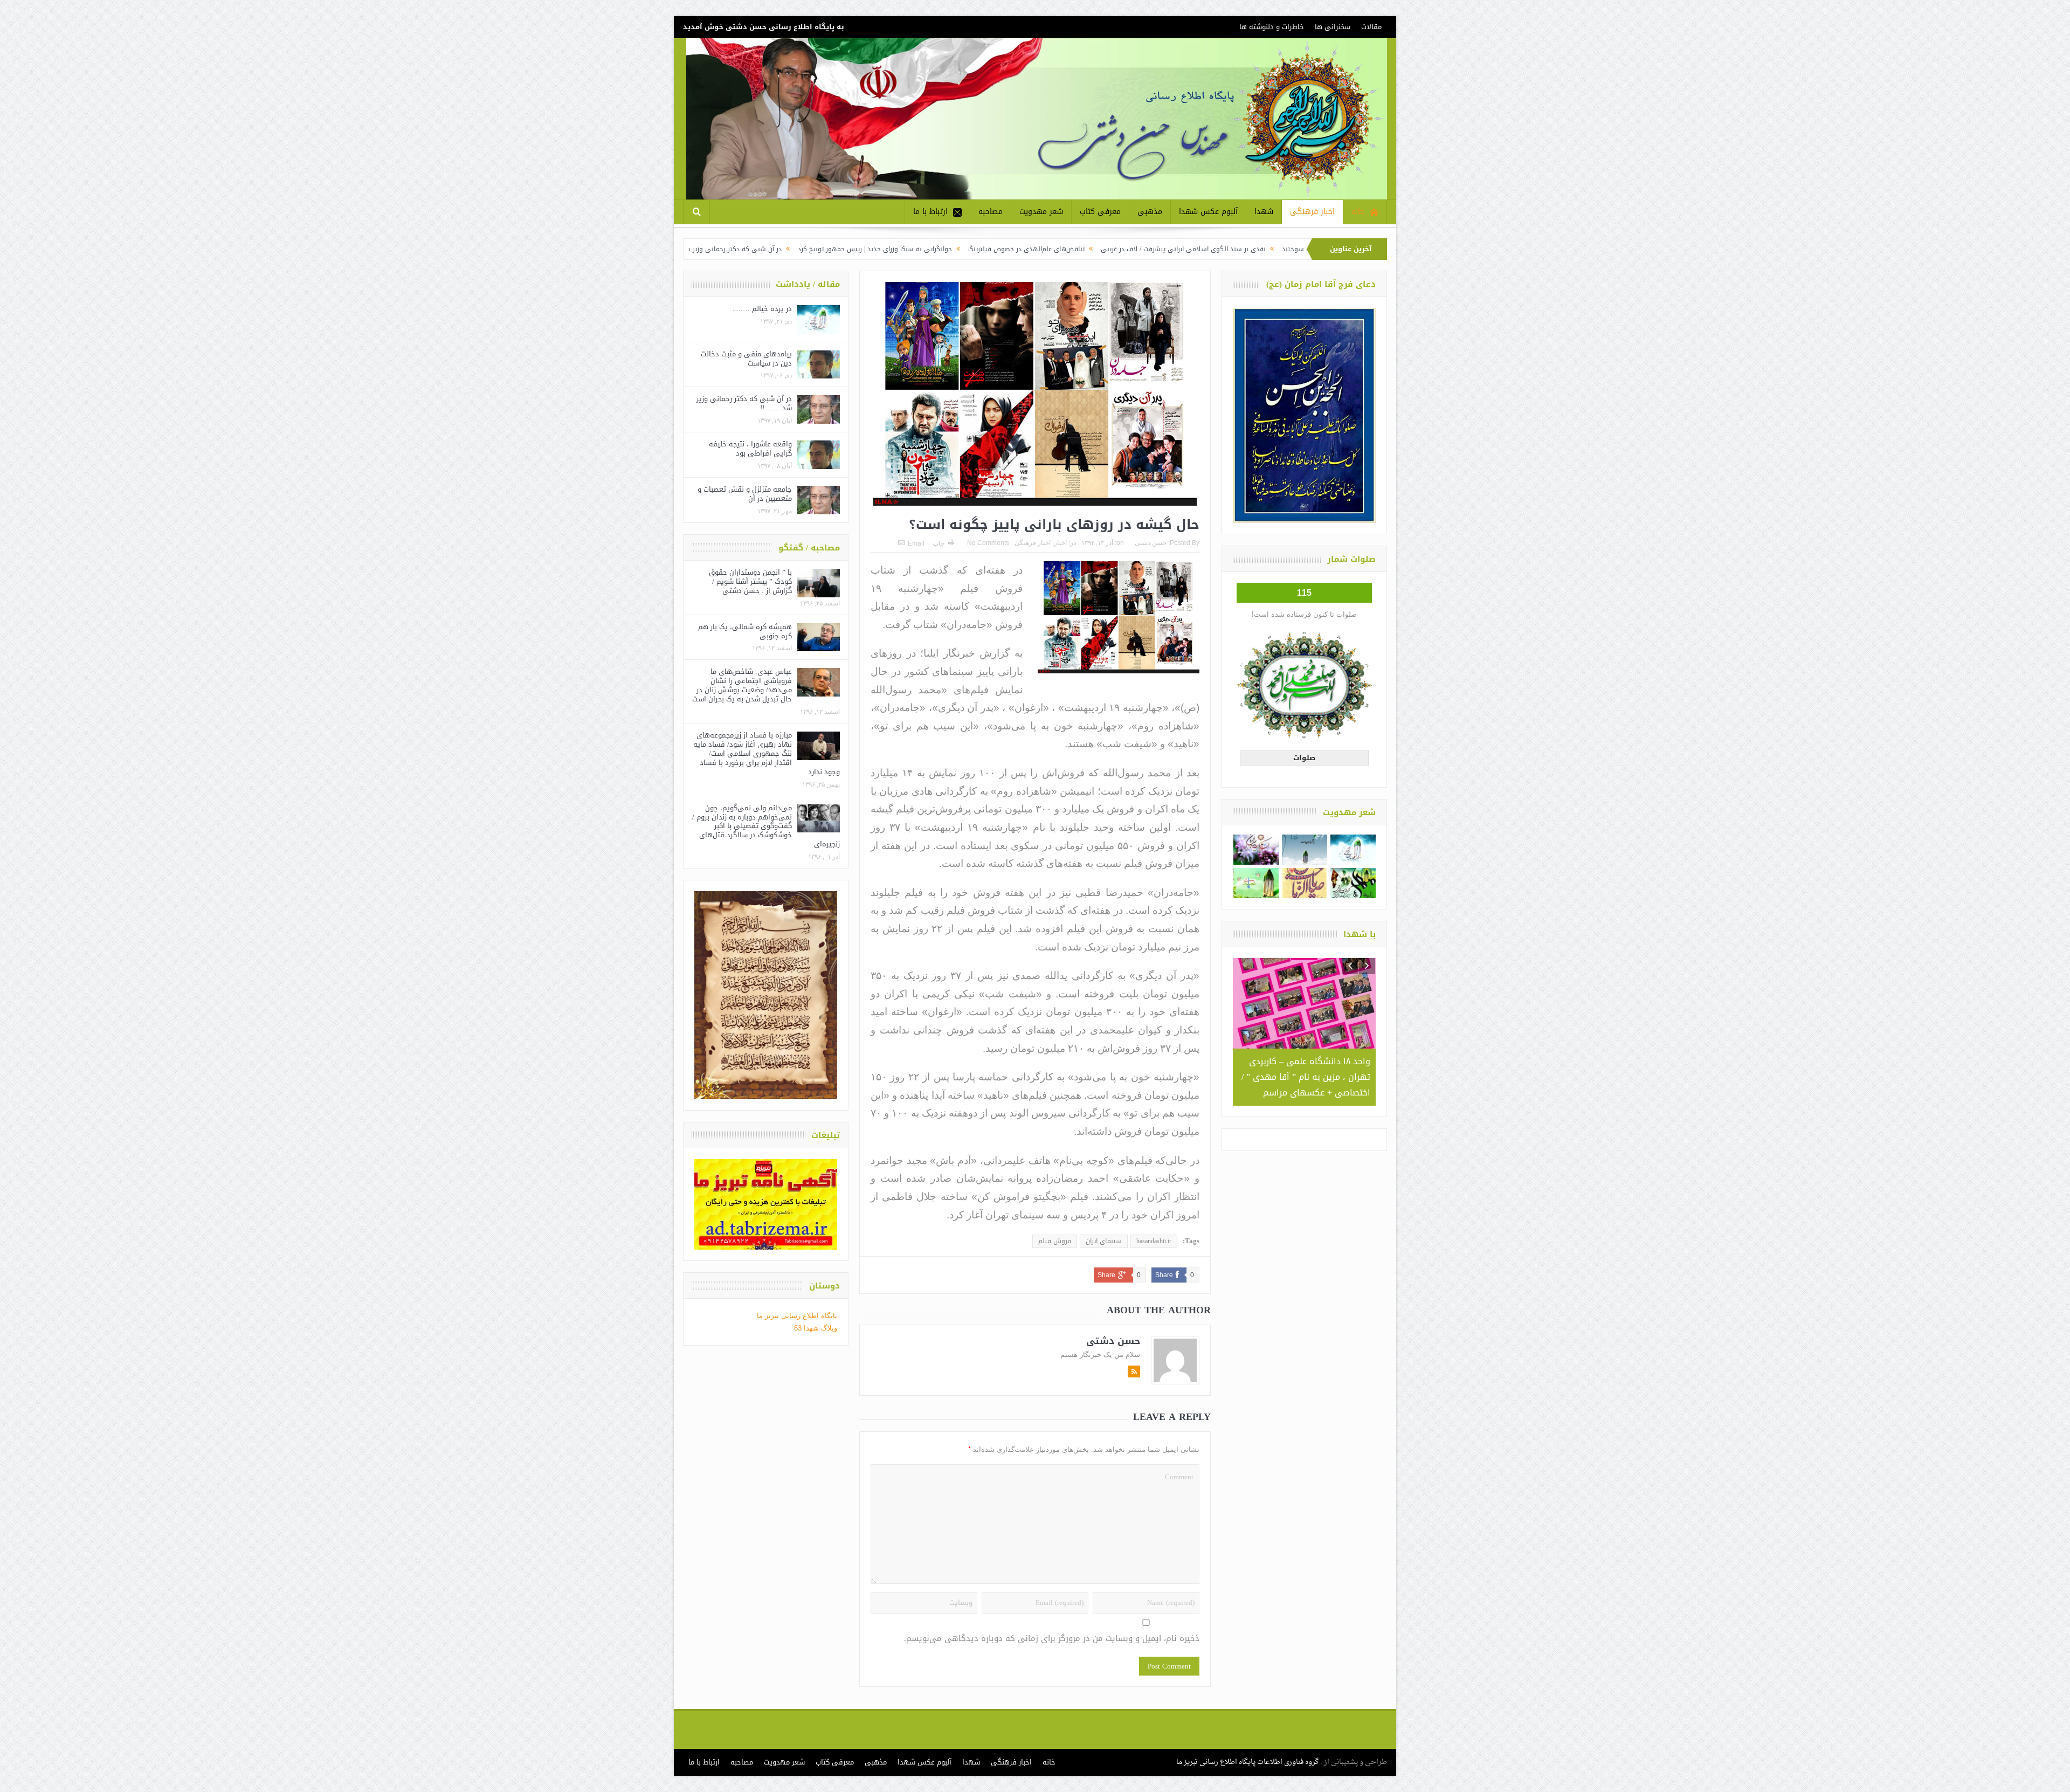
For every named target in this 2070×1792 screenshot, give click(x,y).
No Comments (988, 543)
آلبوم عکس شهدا (1208, 212)
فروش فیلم (1055, 1241)
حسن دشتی (1151, 543)
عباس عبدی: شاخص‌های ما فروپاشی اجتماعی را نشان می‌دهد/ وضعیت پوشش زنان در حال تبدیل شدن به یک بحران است (742, 685)
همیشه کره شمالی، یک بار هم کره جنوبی (745, 631)
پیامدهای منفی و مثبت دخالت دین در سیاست (746, 359)
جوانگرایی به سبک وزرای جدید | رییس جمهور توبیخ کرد (1047, 249)
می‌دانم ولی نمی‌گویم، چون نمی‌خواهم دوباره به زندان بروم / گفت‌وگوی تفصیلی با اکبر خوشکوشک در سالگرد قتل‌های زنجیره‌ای (766, 826)
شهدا (1264, 212)
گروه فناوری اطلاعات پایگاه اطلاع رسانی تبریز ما (1247, 1762)
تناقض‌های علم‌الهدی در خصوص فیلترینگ (1199, 249)
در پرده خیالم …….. (762, 309)
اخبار (1060, 543)
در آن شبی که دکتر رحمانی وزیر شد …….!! (893, 249)
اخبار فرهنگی (1312, 212)
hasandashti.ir (1154, 1241)
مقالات (1371, 27)
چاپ (939, 543)
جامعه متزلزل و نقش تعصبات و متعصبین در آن (745, 494)
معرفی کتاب (1100, 212)
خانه (1358, 212)
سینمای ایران (1104, 1241)
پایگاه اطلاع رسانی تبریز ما (797, 1316)
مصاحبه (991, 212)
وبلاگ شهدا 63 (816, 1328)
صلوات (1304, 758)
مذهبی (1150, 212)
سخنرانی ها (1333, 27)
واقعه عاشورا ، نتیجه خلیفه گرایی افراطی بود (750, 449)
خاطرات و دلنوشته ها (1272, 27)
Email (916, 543)
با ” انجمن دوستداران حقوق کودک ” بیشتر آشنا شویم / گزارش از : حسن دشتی (750, 581)
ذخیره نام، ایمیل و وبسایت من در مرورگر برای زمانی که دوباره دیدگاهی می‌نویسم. (1052, 1639)
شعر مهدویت (1041, 212)
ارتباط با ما (930, 212)
